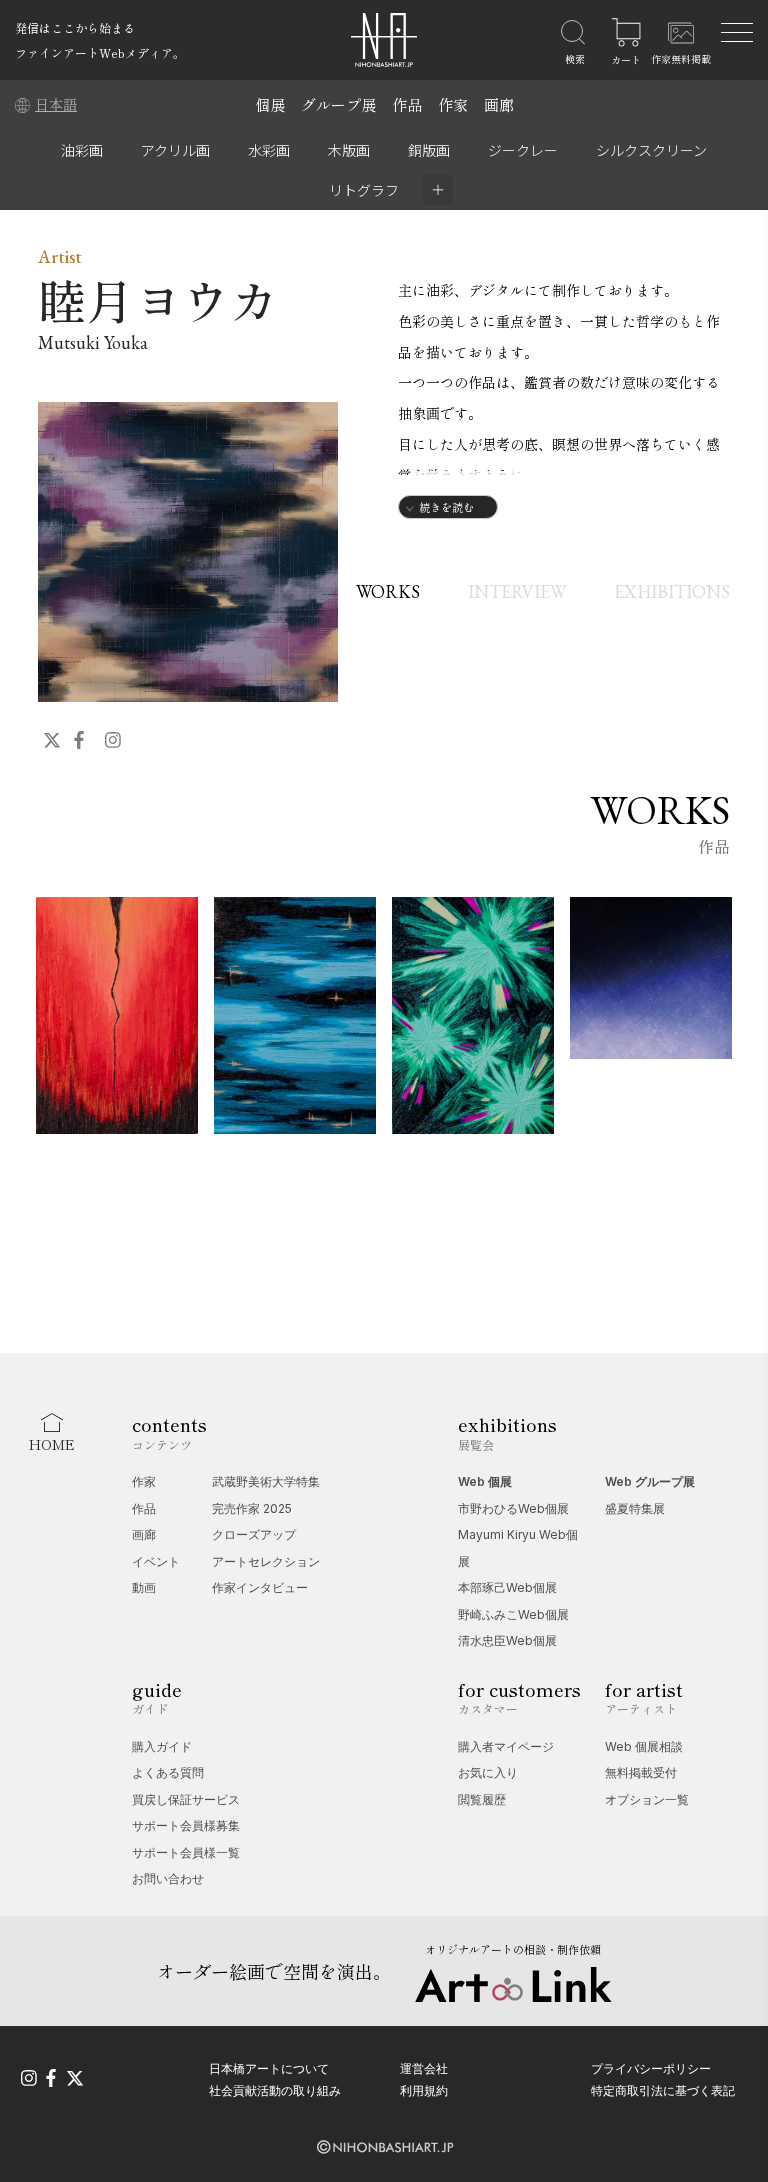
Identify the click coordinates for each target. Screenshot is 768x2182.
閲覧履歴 (482, 1799)
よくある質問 (168, 1772)
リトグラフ (364, 190)
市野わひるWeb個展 (513, 1508)
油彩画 (82, 150)
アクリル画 (175, 150)
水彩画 (269, 150)
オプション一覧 (647, 1799)
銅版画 (429, 150)
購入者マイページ (506, 1746)
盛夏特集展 (635, 1508)
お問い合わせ (168, 1878)
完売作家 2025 (252, 1508)
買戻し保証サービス (186, 1799)
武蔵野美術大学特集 (266, 1481)
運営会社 (424, 2068)
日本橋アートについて (269, 2068)
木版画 (349, 150)
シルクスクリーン (651, 150)
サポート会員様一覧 (186, 1852)
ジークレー (523, 150)
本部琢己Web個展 (507, 1587)
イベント (156, 1561)
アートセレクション (266, 1561)
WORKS (388, 591)
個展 (270, 104)
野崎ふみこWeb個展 (513, 1614)
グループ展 (338, 104)
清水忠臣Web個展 (507, 1640)
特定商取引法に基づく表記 (663, 2090)
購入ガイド (162, 1746)
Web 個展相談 (644, 1746)
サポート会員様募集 (186, 1825)
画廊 (499, 104)
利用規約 (424, 2090)
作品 (407, 104)
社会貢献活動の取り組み (275, 2090)
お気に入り (488, 1772)
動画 (144, 1587)
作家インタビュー (260, 1587)
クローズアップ (254, 1534)
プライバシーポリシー (651, 2068)
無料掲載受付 (641, 1772)
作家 (453, 104)
